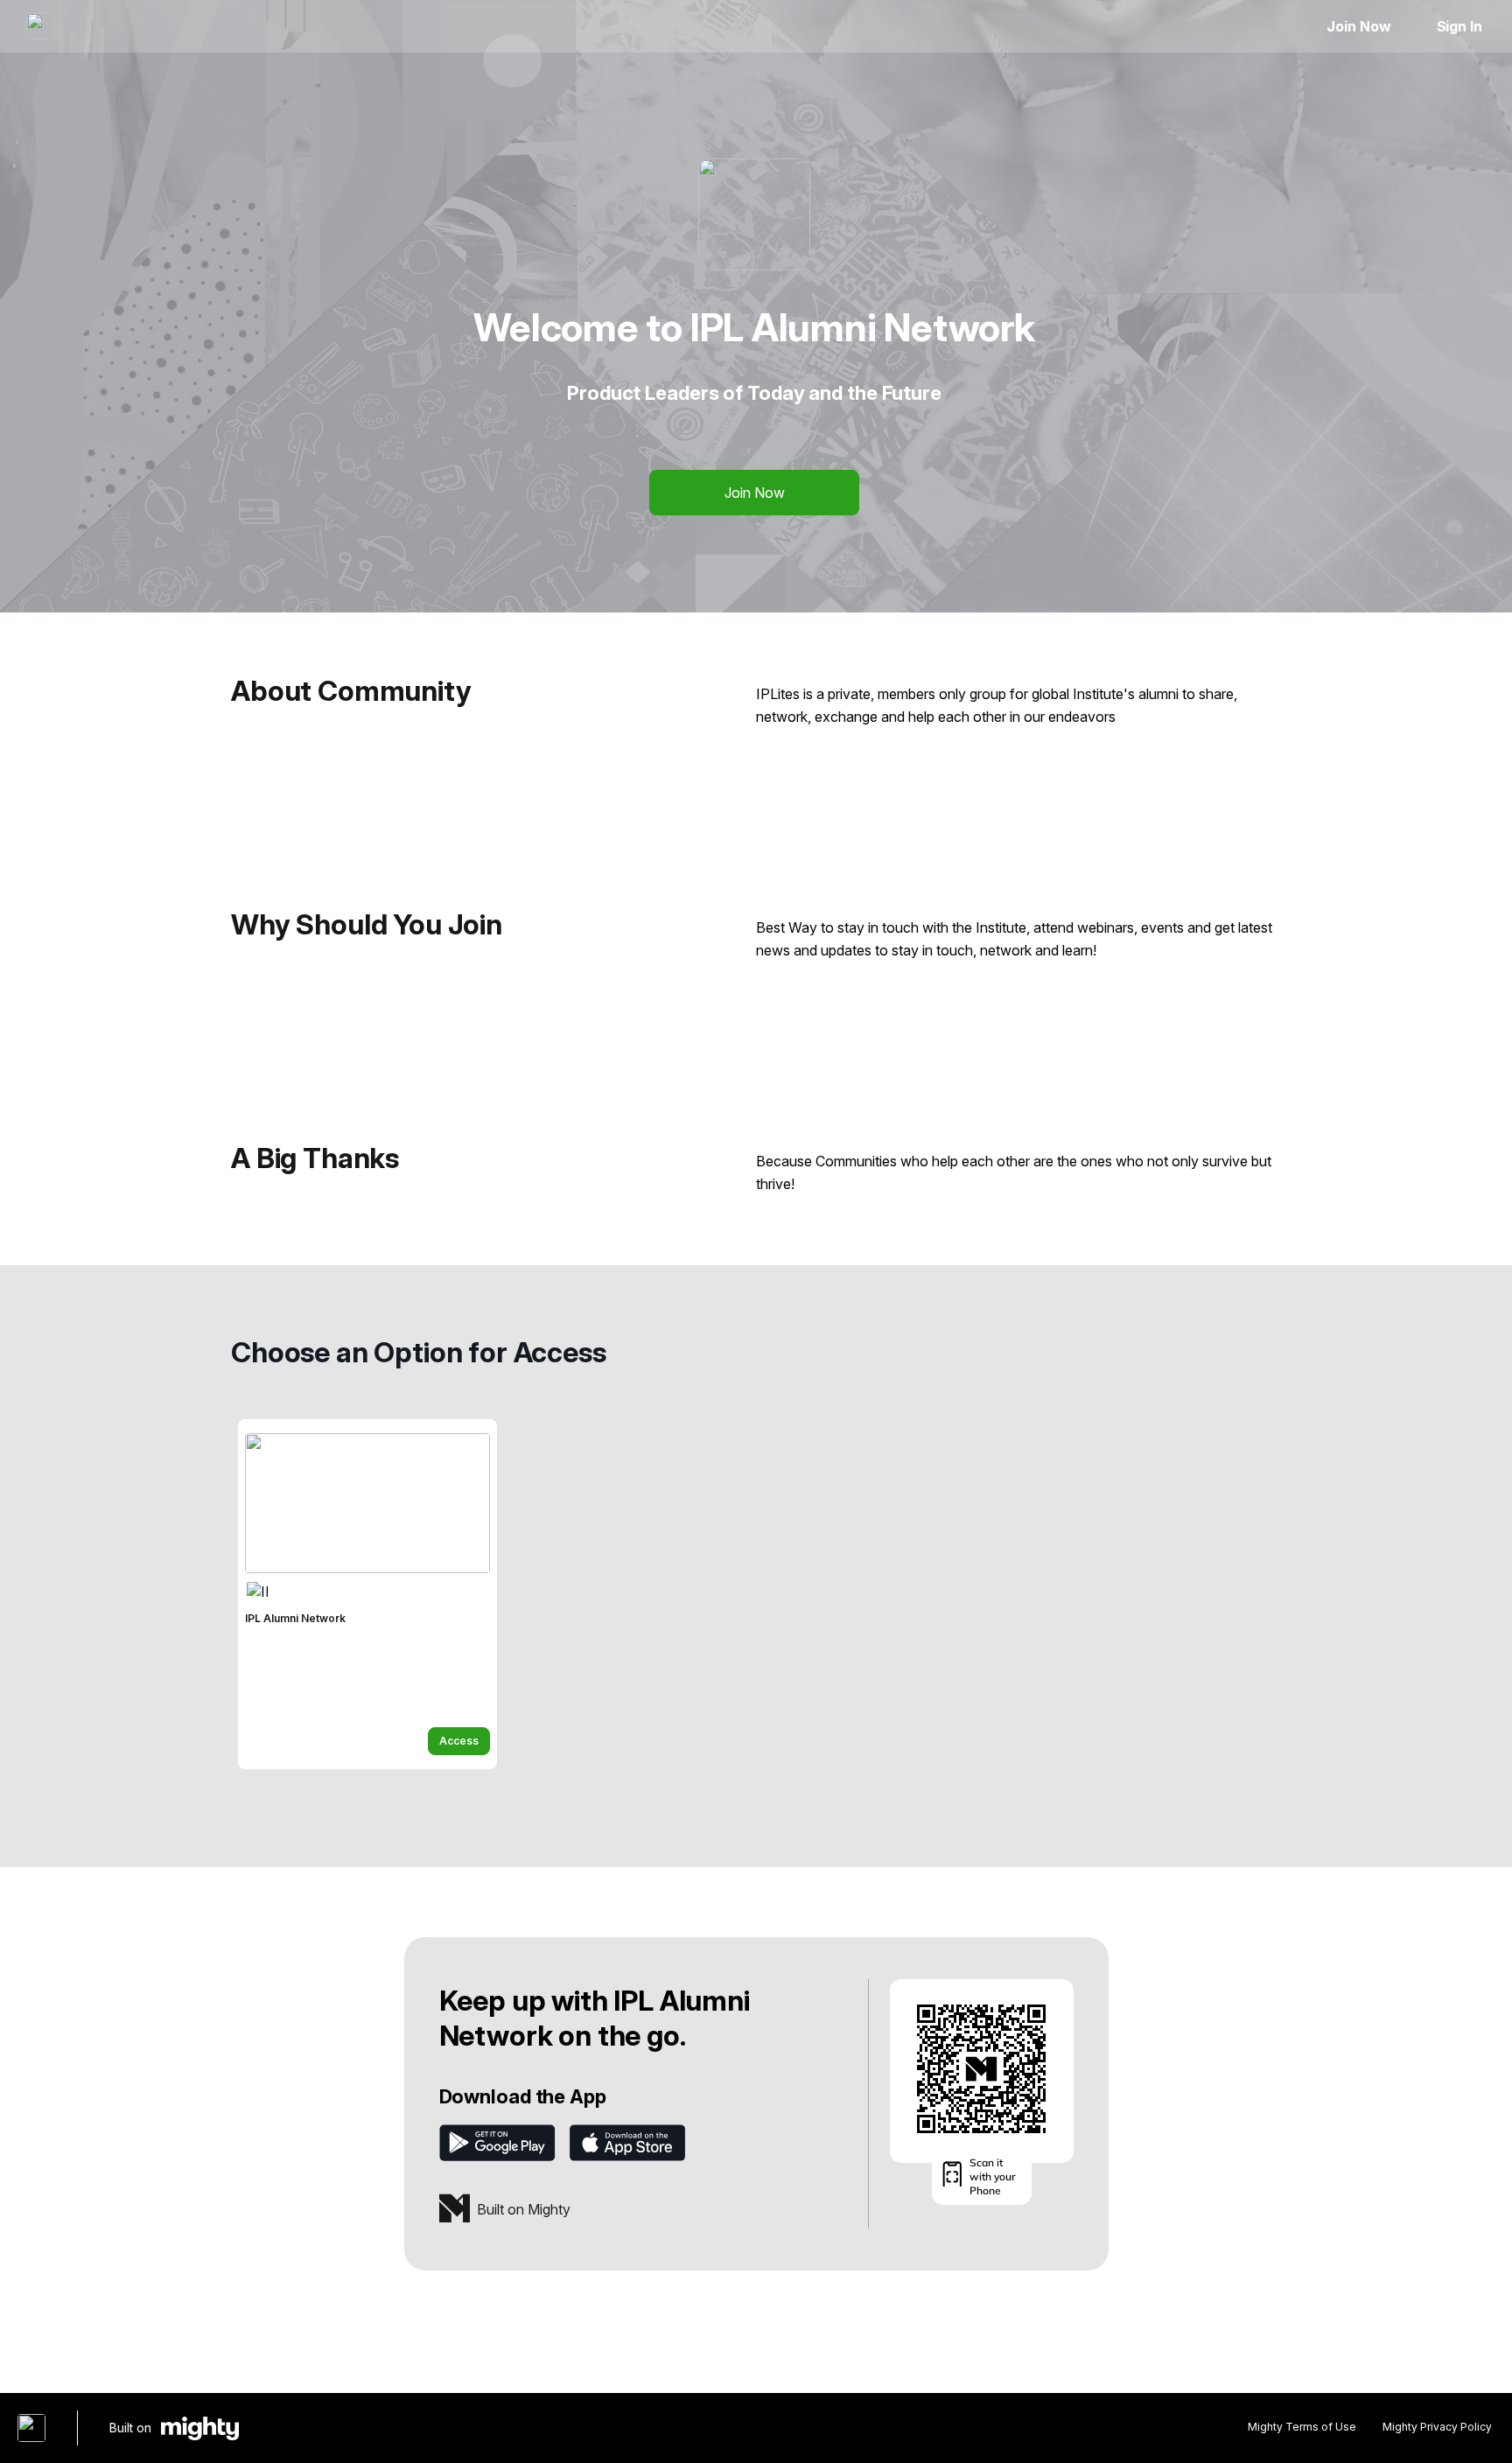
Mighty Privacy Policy (1437, 2427)
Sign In (1459, 26)
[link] (367, 1594)
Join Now (1358, 26)
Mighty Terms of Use (1302, 2427)
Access (459, 1741)
